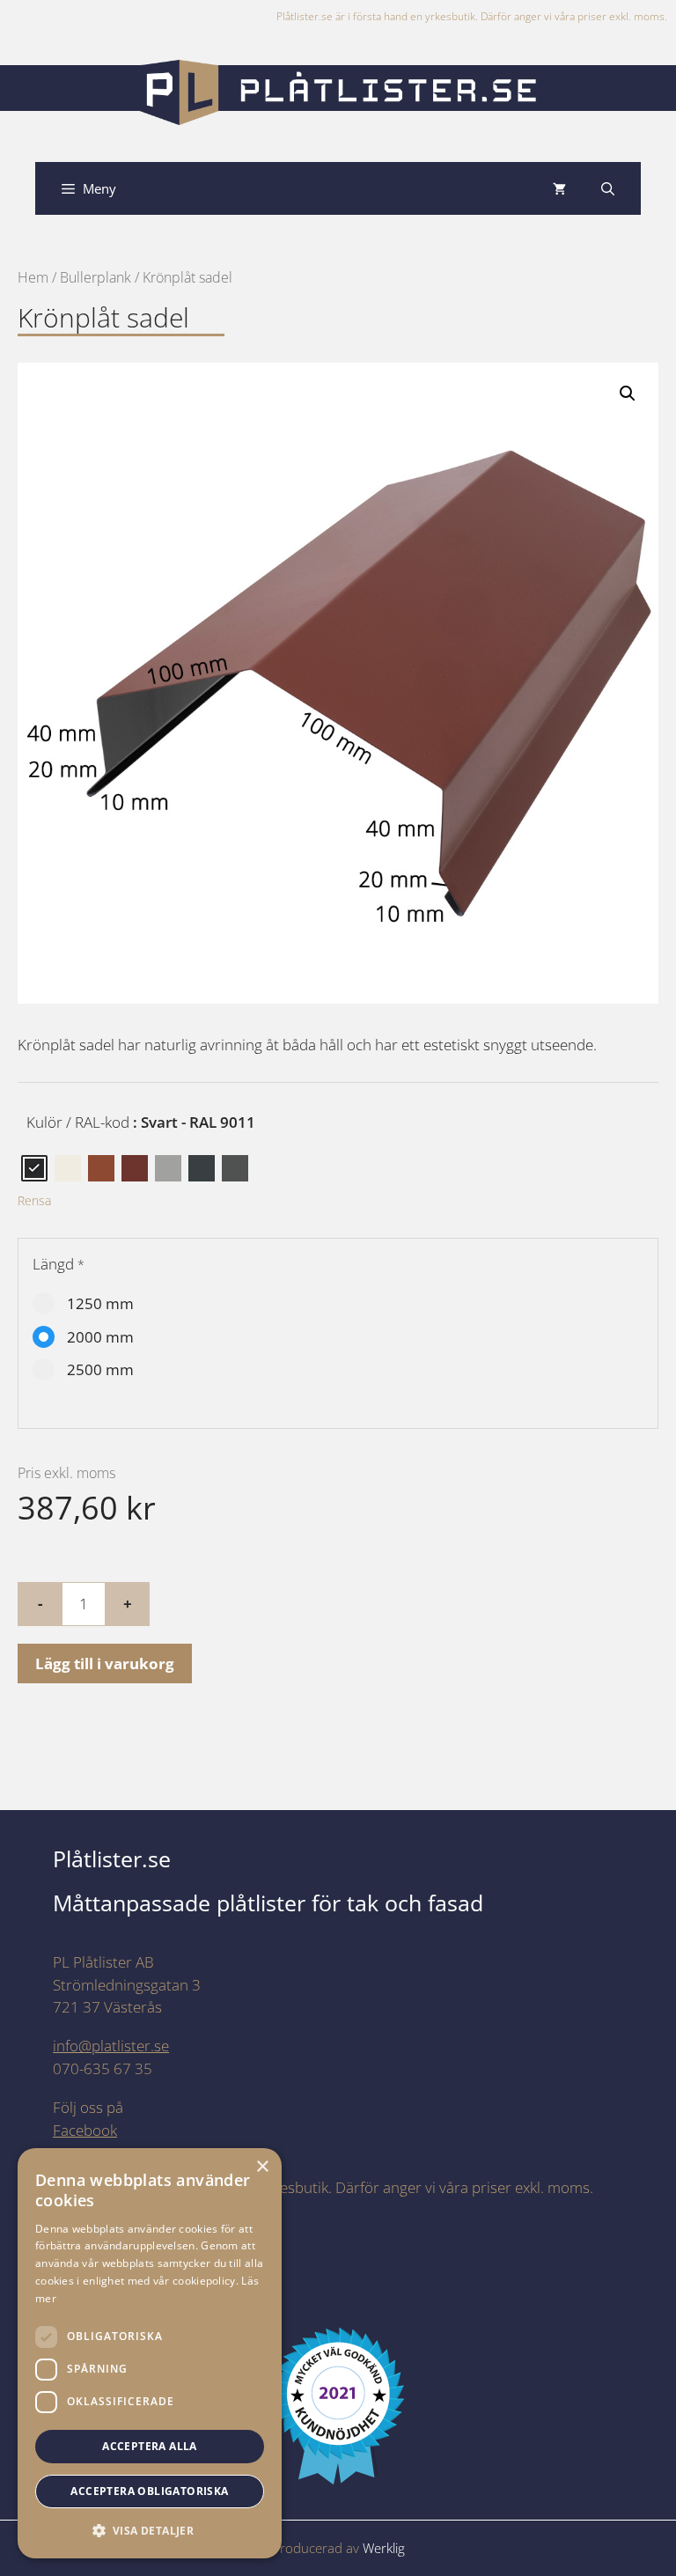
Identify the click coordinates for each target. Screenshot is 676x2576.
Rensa (34, 1200)
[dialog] (150, 2353)
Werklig (384, 2548)
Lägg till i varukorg (105, 1663)
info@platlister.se (111, 2046)
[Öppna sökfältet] (608, 188)
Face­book (85, 2130)
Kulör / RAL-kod (78, 1122)
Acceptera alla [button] (150, 2446)
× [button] (262, 2167)
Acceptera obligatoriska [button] (149, 2491)
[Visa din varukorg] (559, 188)
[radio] (34, 1168)
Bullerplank (96, 277)
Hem (33, 277)
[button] (628, 394)
